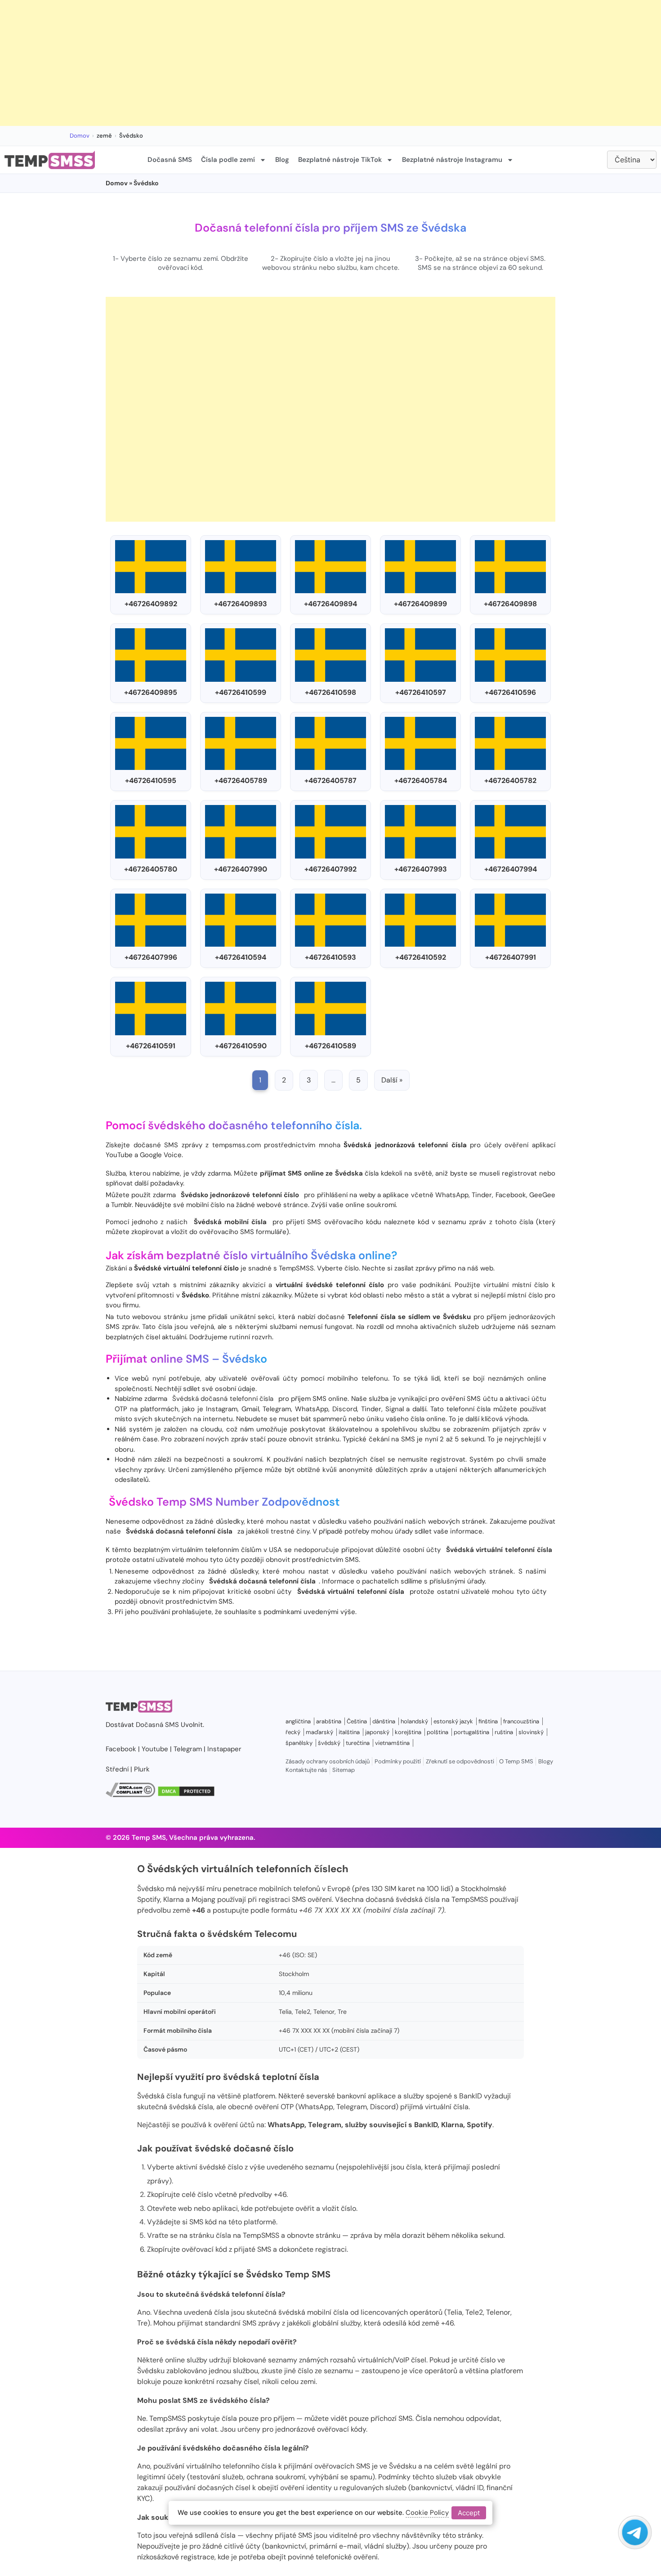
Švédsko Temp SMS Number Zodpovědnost (224, 1502)
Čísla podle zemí (228, 160)
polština (438, 1732)
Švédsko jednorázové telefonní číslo (240, 1195)
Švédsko (245, 1359)
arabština (329, 1721)
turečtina (358, 1743)
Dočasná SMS (170, 160)
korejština (408, 1732)
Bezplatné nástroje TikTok (340, 160)
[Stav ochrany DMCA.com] (186, 1795)
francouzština (521, 1721)
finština (488, 1721)
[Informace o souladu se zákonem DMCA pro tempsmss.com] (130, 1795)
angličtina (298, 1721)
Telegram (188, 1749)
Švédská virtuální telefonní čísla (499, 1550)
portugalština (471, 1732)
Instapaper (224, 1749)
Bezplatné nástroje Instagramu (452, 160)
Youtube (155, 1749)
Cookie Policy (427, 2513)
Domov (80, 136)
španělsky (299, 1743)
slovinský (531, 1732)
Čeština (357, 1721)
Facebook (121, 1749)
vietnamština (392, 1743)
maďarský (319, 1732)
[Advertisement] (270, 63)
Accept (469, 2513)
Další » (392, 1080)
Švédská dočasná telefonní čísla (223, 1399)
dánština (384, 1721)
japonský (377, 1732)
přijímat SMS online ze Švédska (311, 1173)
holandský (414, 1721)
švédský (329, 1743)
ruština (504, 1732)
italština (349, 1732)
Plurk (142, 1769)
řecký (293, 1732)
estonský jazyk (453, 1721)
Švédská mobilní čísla (230, 1222)
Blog (282, 160)
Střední (117, 1769)
